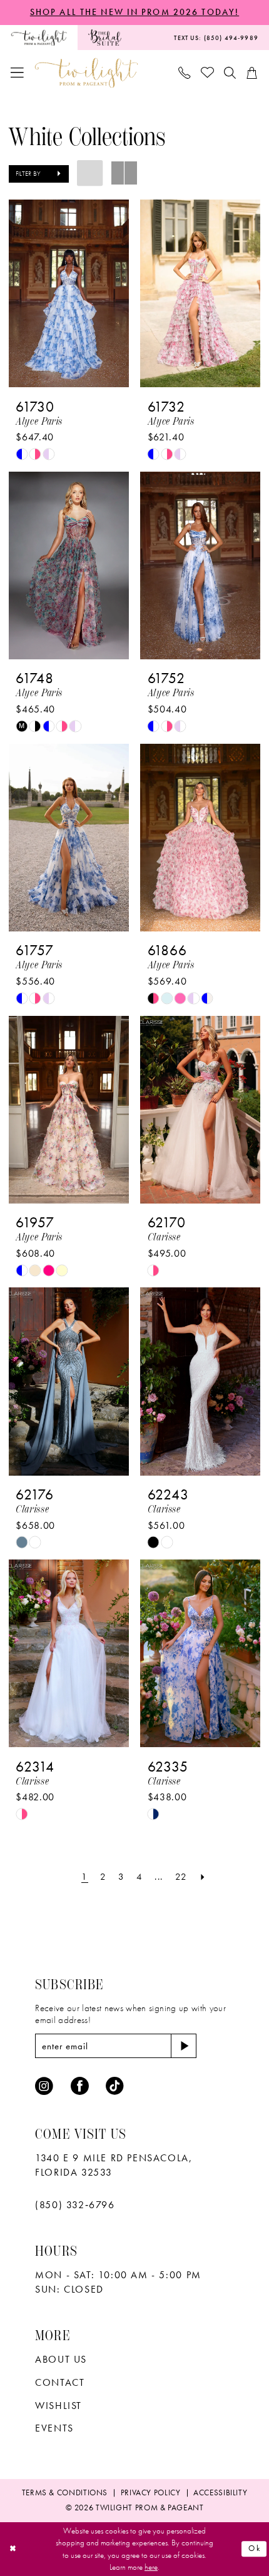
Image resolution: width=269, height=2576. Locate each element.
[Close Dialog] (13, 2549)
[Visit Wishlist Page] (207, 73)
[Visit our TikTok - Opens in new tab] (115, 2087)
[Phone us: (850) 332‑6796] (185, 73)
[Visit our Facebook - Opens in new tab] (80, 2087)
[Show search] (230, 73)
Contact (60, 2382)
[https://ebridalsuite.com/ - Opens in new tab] (105, 38)
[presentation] (69, 293)
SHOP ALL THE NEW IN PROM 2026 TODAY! (134, 12)
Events (54, 2428)
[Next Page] (203, 1877)
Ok (255, 2549)
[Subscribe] (184, 2046)
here (151, 2567)
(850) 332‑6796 (75, 2205)
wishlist (58, 2406)
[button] (18, 73)
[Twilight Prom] (39, 38)
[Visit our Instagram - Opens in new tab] (44, 2087)
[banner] (86, 73)
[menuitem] (39, 38)
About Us (61, 2359)
